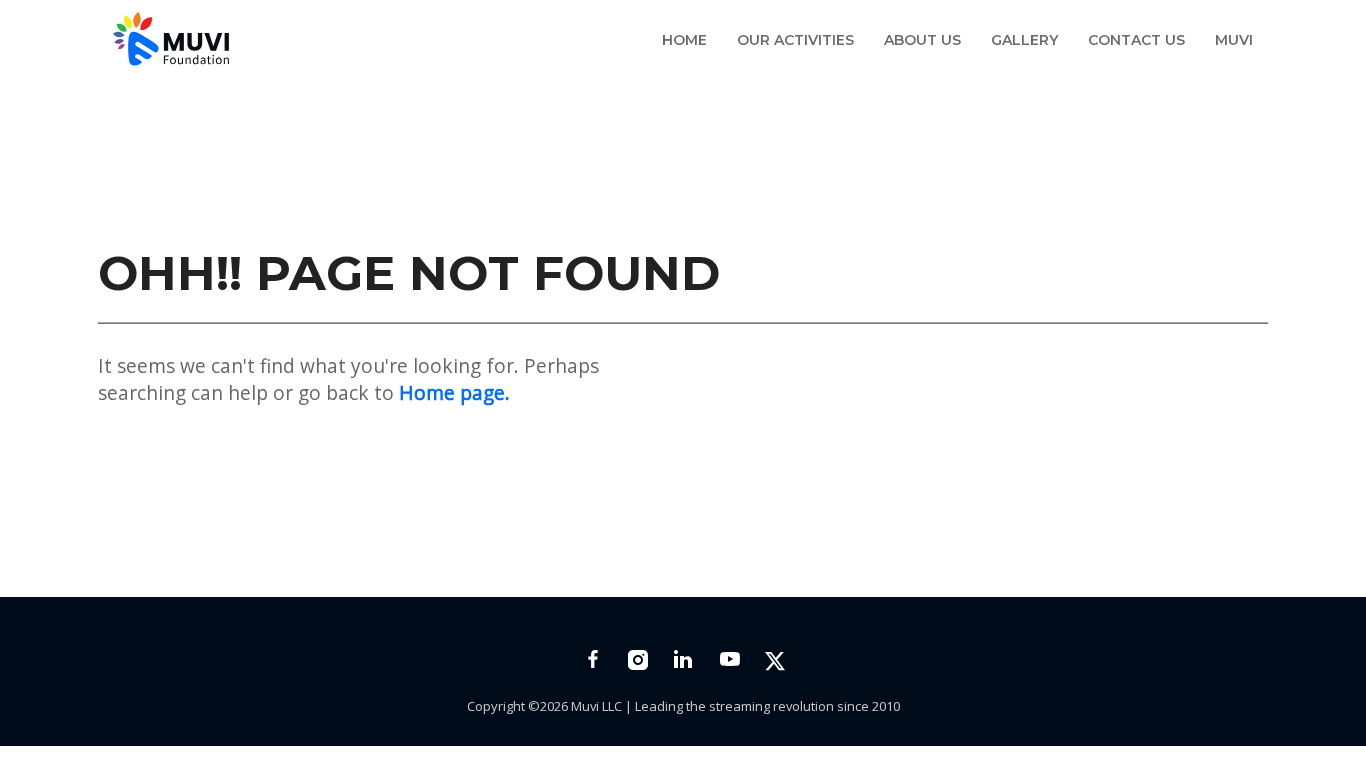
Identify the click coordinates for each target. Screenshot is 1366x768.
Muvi (1234, 40)
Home (684, 40)
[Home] (175, 44)
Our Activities (795, 40)
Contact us (1136, 40)
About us (922, 40)
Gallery (1024, 40)
